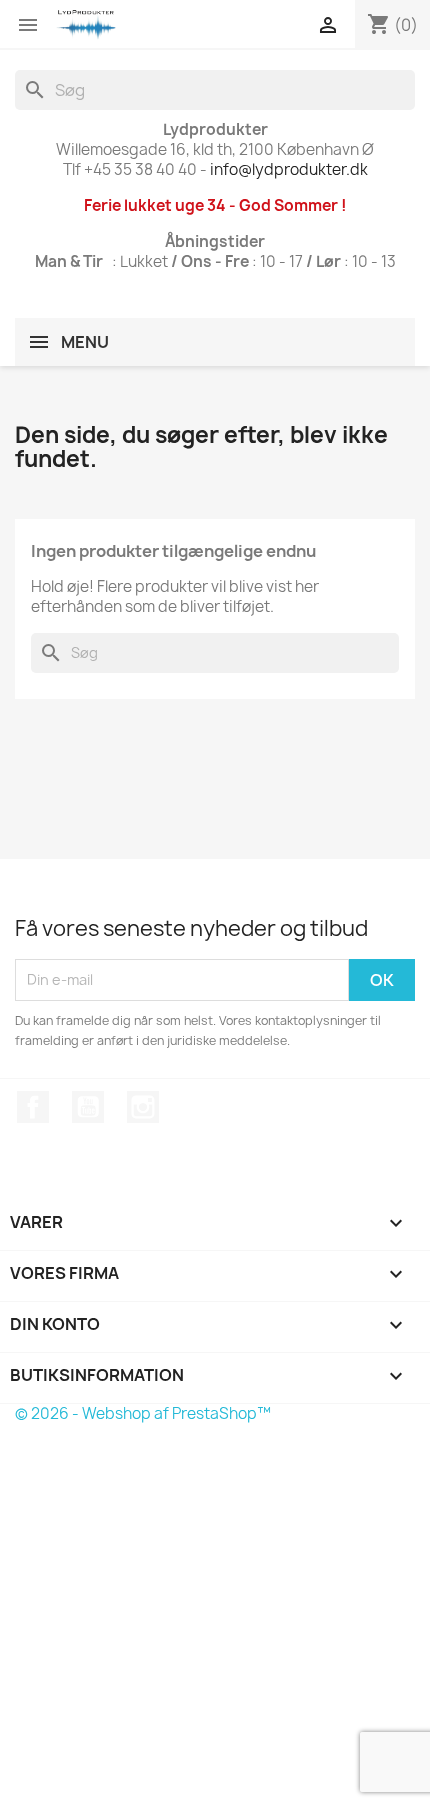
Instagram (143, 1107)
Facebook (33, 1107)
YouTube (88, 1107)
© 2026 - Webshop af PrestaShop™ (143, 1413)
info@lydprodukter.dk (289, 169)
